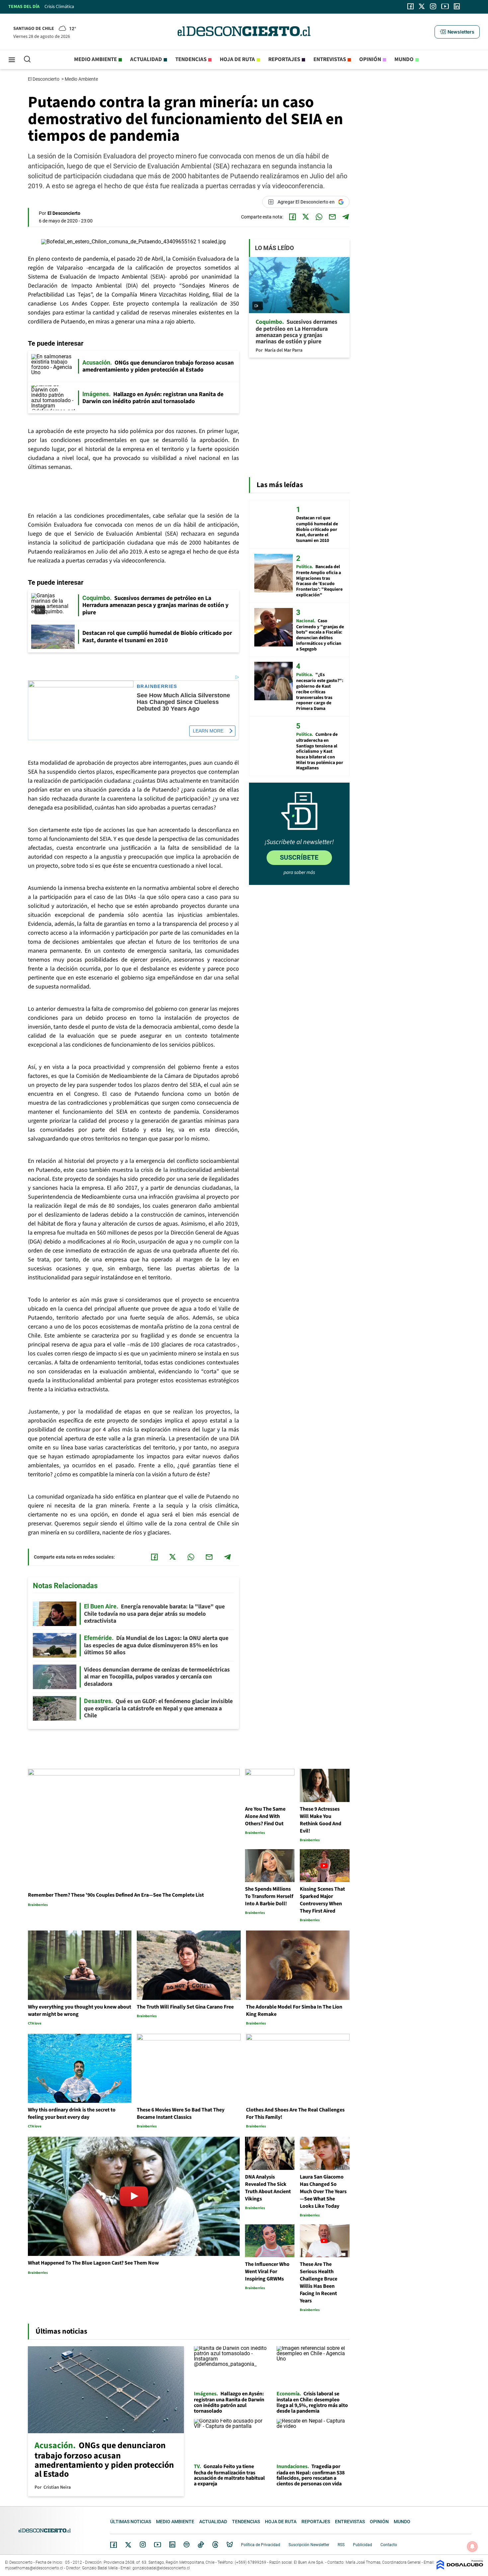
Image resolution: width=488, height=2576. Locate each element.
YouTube (157, 2545)
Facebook (114, 2545)
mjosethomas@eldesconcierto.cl (34, 2568)
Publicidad (363, 2545)
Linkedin (172, 2544)
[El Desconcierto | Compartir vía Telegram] (346, 217)
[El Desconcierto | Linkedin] (457, 6)
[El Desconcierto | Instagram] (433, 6)
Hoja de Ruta (237, 59)
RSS (341, 2545)
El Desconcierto (44, 79)
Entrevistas (330, 59)
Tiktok (201, 2544)
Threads (215, 2545)
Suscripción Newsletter (309, 2545)
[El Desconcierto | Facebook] (410, 6)
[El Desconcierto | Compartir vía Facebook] (292, 217)
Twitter (128, 2545)
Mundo (404, 59)
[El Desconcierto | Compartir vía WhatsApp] (319, 217)
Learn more (208, 731)
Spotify (187, 2544)
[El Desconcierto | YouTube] (445, 6)
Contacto (389, 2545)
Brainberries (157, 687)
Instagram (143, 2544)
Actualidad (146, 59)
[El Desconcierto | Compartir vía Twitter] (306, 217)
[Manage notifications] (472, 2546)
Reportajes (284, 59)
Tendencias (191, 59)
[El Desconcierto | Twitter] (422, 6)
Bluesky (230, 2544)
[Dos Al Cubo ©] (460, 2568)
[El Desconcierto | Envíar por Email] (332, 217)
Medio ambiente (95, 59)
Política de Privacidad (261, 2545)
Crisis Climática (59, 7)
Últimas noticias (131, 2522)
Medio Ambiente (82, 79)
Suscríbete (299, 857)
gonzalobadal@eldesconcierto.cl (161, 2568)
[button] (457, 32)
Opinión (370, 59)
